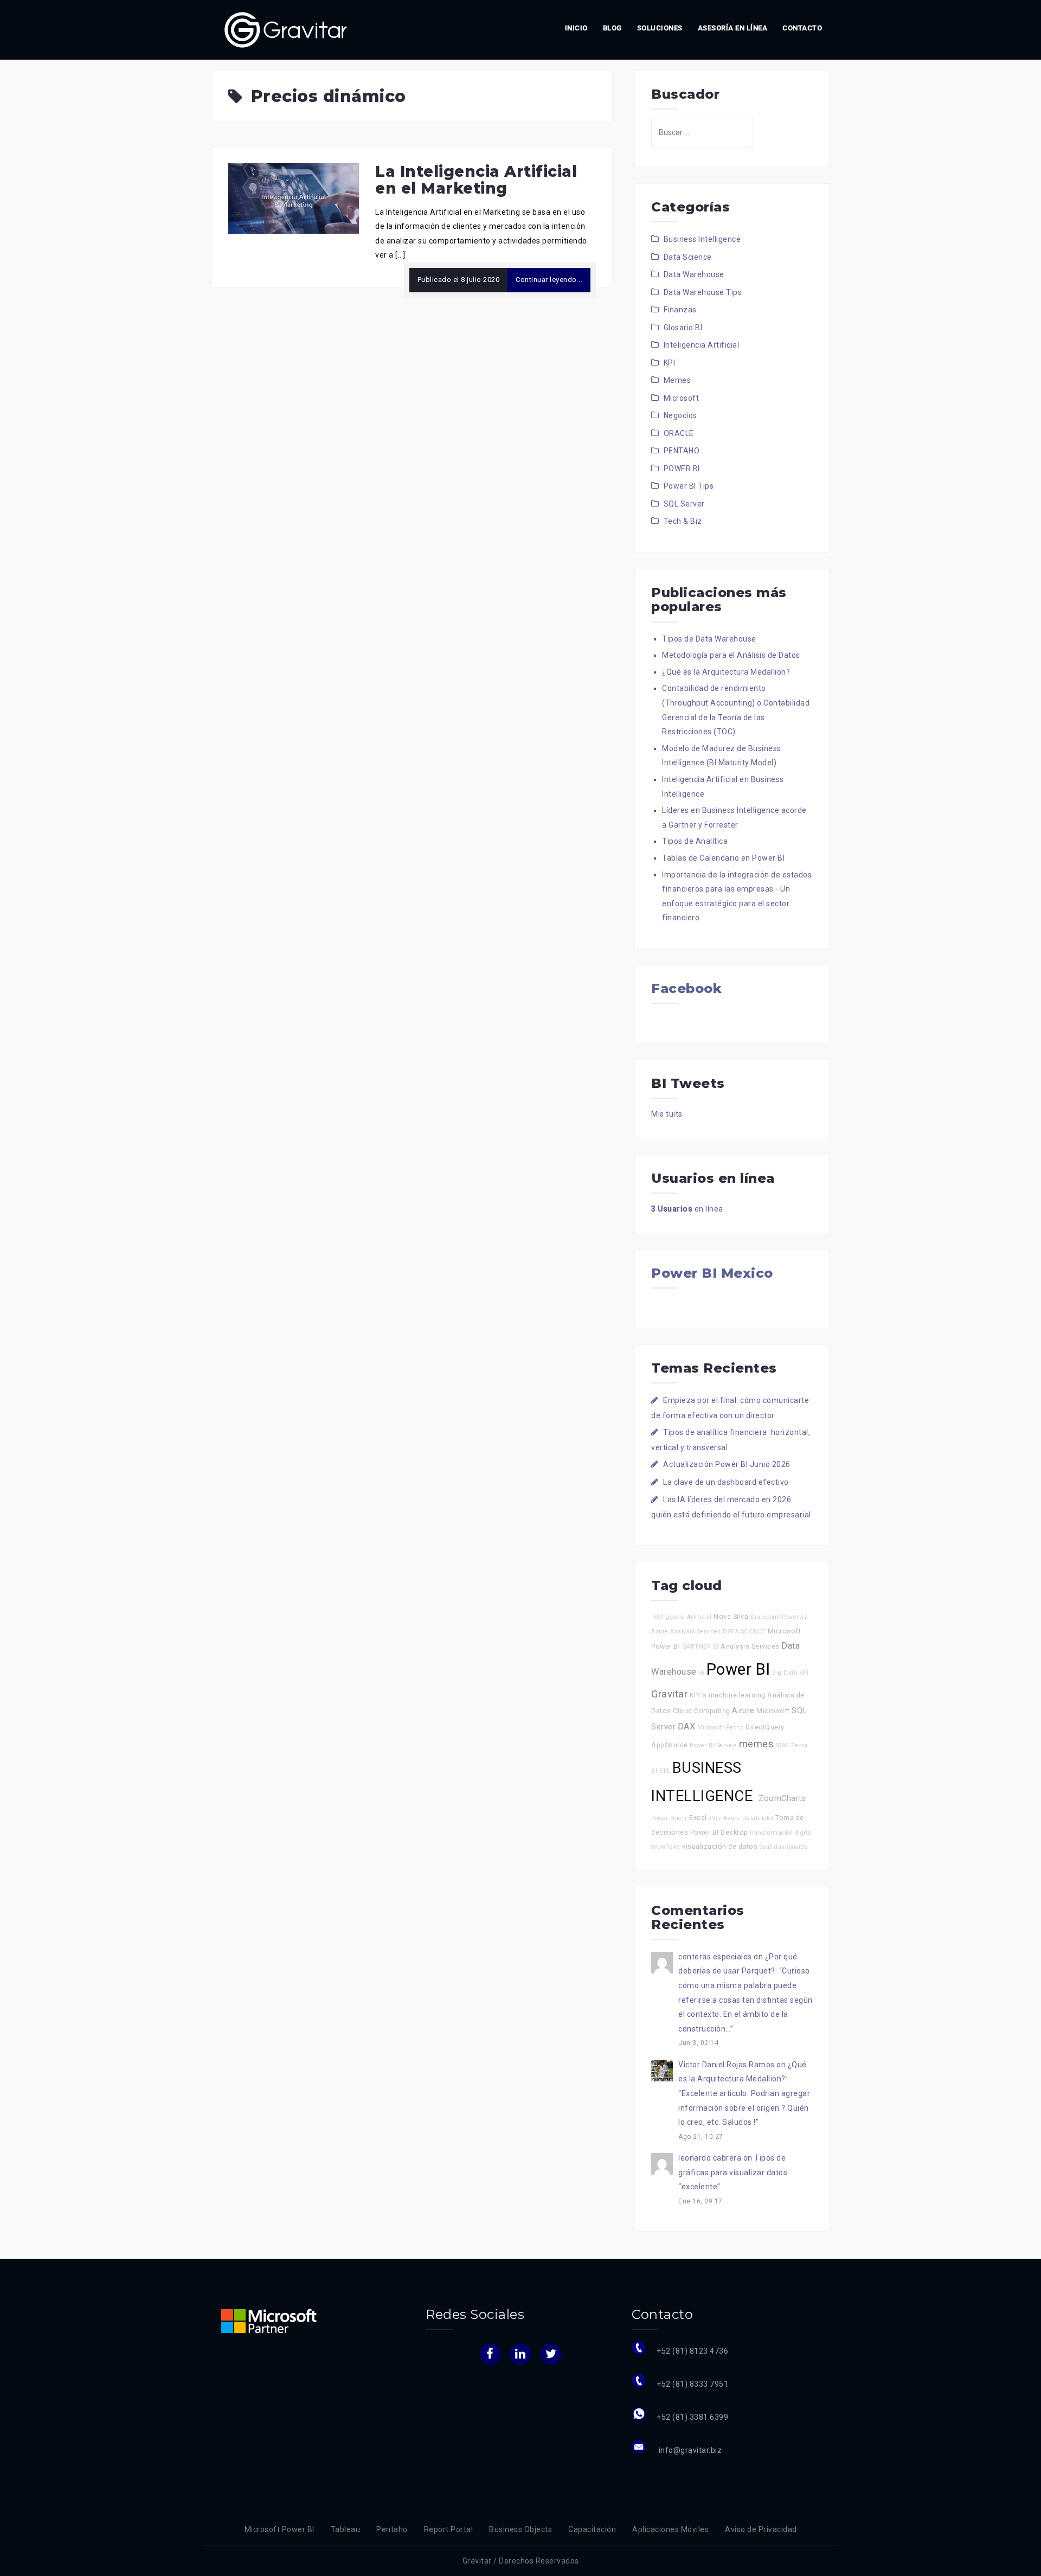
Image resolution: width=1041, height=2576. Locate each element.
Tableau (346, 2529)
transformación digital (781, 1833)
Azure (743, 1711)
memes (757, 1744)
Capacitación (592, 2529)
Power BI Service (713, 1745)
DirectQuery (765, 1727)
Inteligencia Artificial (702, 345)
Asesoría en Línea (733, 28)
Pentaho (392, 2529)
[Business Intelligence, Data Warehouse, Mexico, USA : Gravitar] (286, 29)
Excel (698, 1818)
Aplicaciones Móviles (670, 2529)
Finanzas (680, 310)
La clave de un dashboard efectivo (726, 1482)
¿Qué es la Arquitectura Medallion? (726, 672)
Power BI (738, 1669)
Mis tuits (667, 1114)
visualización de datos (720, 1846)
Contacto (802, 28)
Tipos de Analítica (695, 841)
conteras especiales (715, 1957)
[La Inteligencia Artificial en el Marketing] (294, 198)
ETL (665, 1771)
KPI (670, 363)
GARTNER (697, 1647)
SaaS (766, 1847)
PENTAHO (682, 451)
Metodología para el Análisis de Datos (731, 655)
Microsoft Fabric (721, 1728)
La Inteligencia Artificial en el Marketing (476, 180)
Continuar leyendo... (549, 280)
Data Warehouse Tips (703, 292)
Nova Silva (731, 1616)
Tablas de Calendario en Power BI (723, 858)
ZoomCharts (782, 1799)
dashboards (791, 1847)
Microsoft (682, 398)
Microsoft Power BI (279, 2529)
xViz (715, 1818)
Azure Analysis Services (686, 1632)
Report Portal (449, 2529)
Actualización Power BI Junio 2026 (727, 1464)
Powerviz (795, 1617)
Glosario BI (683, 328)
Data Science (688, 257)
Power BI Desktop (719, 1832)
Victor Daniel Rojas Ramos (727, 2065)
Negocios (680, 415)
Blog (612, 28)
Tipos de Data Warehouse (709, 639)
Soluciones (660, 28)
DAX (687, 1726)
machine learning (737, 1695)
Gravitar (669, 1694)
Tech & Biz (683, 521)
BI (716, 1647)
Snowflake (666, 1847)
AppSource (670, 1745)
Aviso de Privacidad (761, 2529)
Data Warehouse (694, 274)
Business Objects (520, 2529)
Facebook (686, 988)
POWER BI (682, 469)
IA (701, 1673)
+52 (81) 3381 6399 (692, 2417)
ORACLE (679, 433)
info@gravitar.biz (689, 2450)
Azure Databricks (748, 1818)
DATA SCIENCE (744, 1632)
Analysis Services (750, 1646)
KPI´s (698, 1695)
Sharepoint (765, 1617)
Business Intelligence (702, 239)
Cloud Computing (702, 1711)
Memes (677, 380)
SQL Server (684, 504)
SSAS (782, 1745)
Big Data (785, 1673)
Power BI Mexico (712, 1273)
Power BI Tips (689, 486)
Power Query (669, 1818)
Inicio (576, 28)
